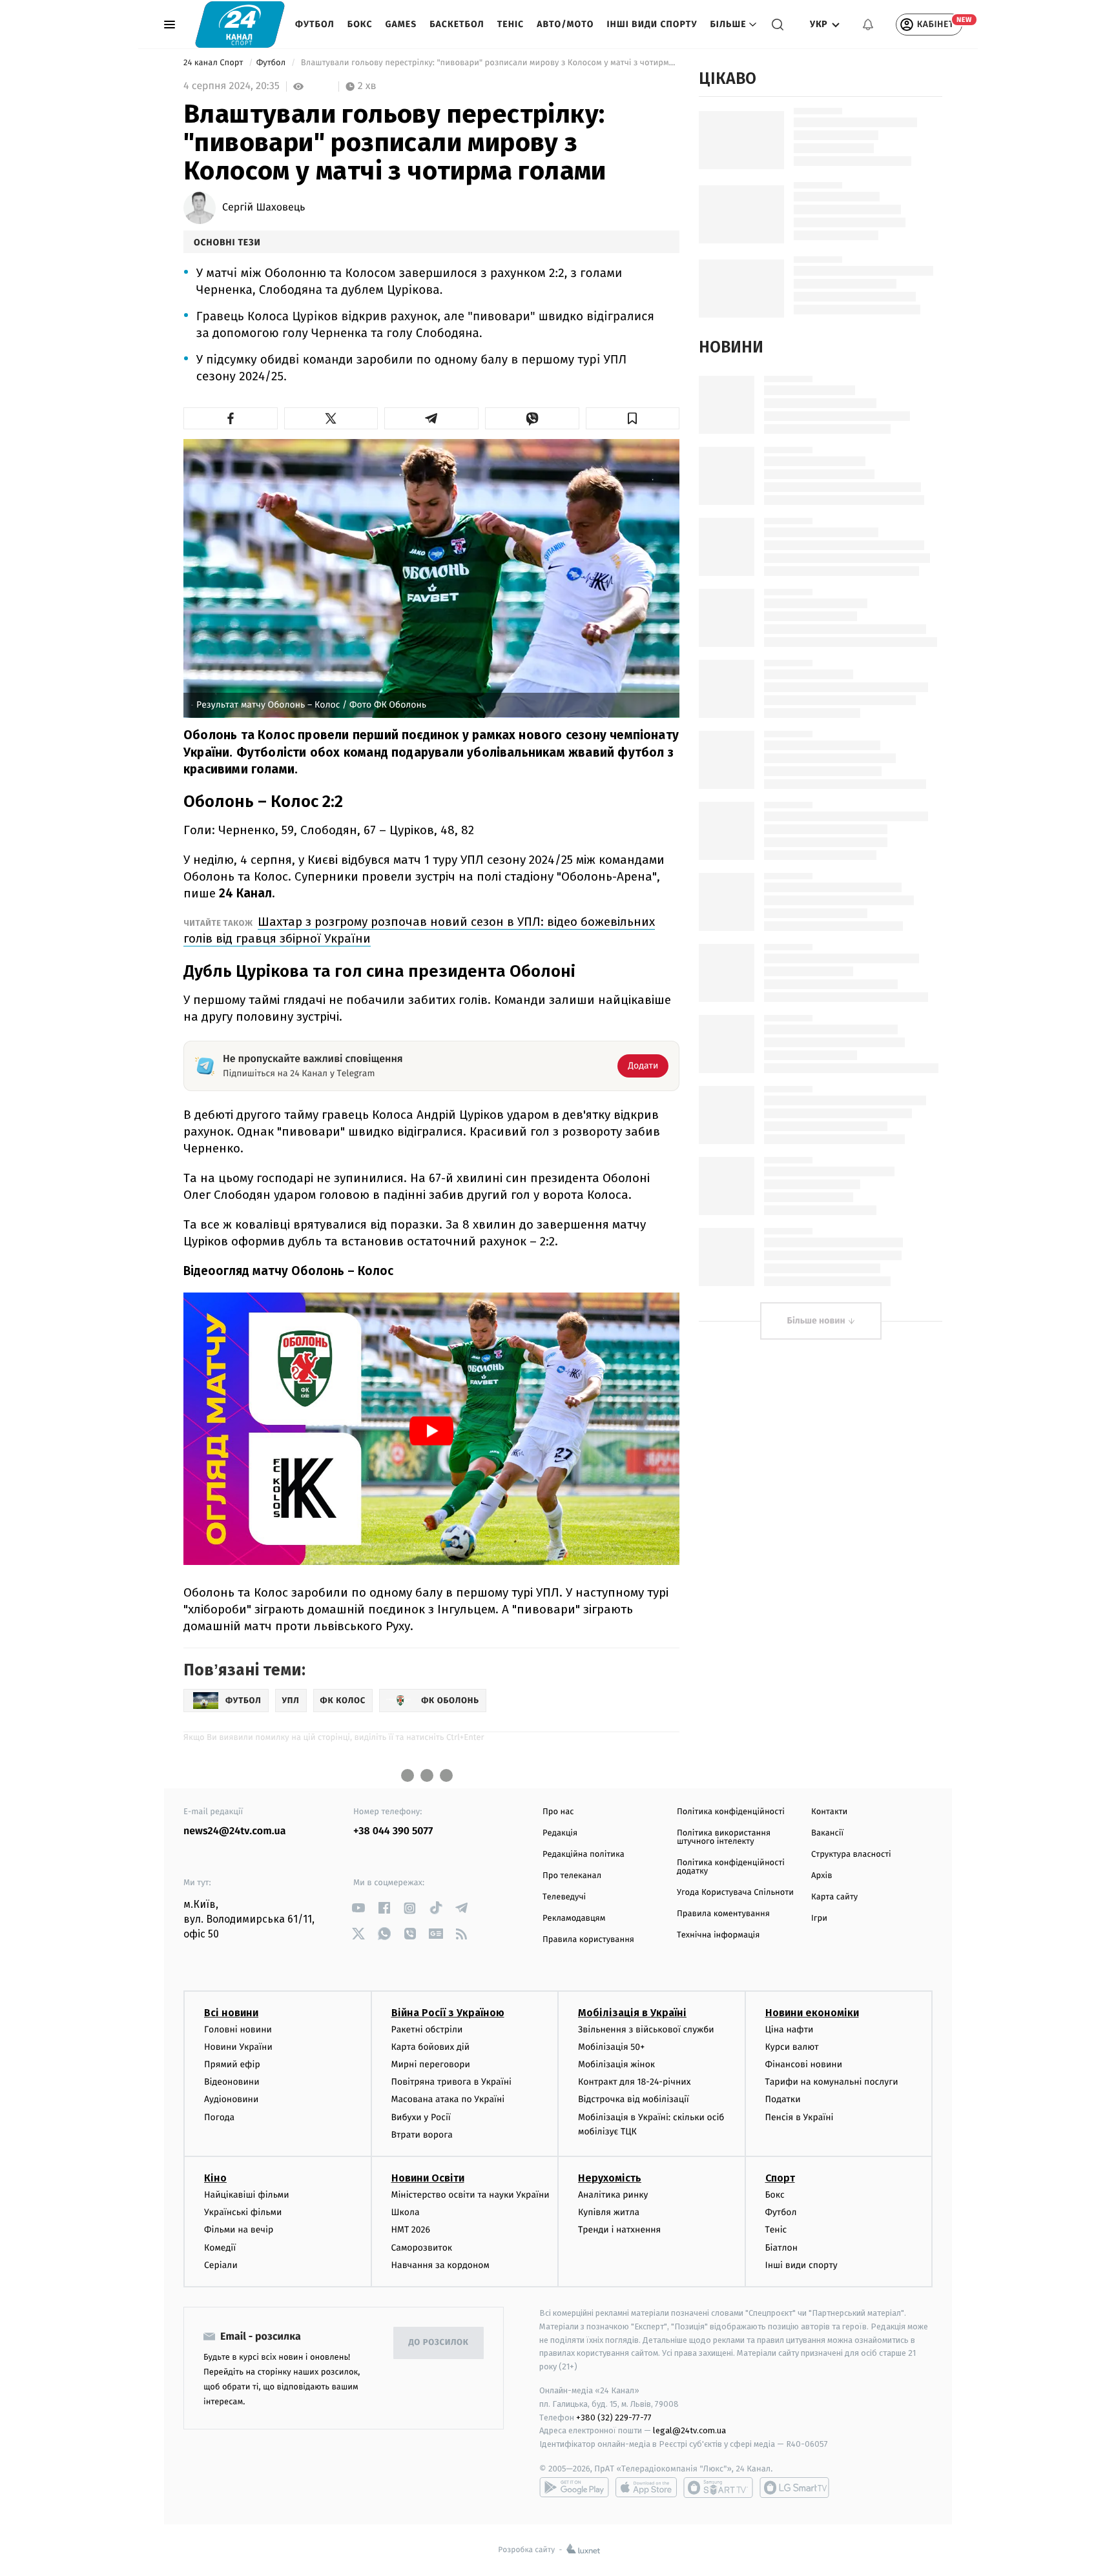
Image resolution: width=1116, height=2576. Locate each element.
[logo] (240, 24)
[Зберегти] (633, 418)
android (574, 2488)
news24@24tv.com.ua (235, 1831)
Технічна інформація (718, 1935)
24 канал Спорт (214, 63)
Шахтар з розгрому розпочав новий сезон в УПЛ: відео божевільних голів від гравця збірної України (419, 930)
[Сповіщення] (868, 25)
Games (401, 24)
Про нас (558, 1812)
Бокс (360, 24)
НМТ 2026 (411, 2230)
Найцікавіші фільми (247, 2195)
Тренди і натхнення (619, 2230)
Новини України (238, 2047)
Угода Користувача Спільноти (735, 1893)
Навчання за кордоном (440, 2265)
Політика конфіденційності (731, 1812)
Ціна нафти (790, 2029)
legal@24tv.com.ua (689, 2430)
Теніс (511, 24)
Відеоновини (232, 2082)
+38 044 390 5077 (393, 1831)
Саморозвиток (422, 2248)
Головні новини (238, 2029)
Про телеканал (572, 1876)
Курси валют (792, 2047)
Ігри (819, 1918)
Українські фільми (243, 2212)
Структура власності (851, 1855)
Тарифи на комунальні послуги (832, 2082)
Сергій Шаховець (263, 208)
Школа (406, 2212)
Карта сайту (834, 1897)
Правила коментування (723, 1914)
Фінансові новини (804, 2064)
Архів (821, 1876)
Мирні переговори (431, 2064)
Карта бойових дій (431, 2047)
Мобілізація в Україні (632, 2013)
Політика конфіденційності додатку (731, 1867)
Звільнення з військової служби (646, 2029)
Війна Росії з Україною (448, 2013)
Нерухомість (610, 2178)
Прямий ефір (232, 2064)
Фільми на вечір (239, 2230)
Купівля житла (609, 2212)
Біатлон (782, 2248)
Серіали (221, 2265)
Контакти (829, 1812)
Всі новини (231, 2013)
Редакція (560, 1833)
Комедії (220, 2248)
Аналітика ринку (613, 2195)
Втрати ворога (422, 2135)
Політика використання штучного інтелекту (724, 1837)
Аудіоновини (231, 2099)
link (358, 1908)
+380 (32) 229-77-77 (614, 2418)
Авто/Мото (565, 24)
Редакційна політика (584, 1855)
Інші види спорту (652, 24)
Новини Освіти (428, 2178)
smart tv (718, 2488)
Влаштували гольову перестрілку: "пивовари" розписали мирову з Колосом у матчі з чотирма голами (489, 63)
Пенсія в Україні (800, 2117)
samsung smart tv (794, 2488)
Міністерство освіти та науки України (470, 2195)
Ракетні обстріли (427, 2029)
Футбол (315, 24)
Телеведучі (564, 1897)
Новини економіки (812, 2013)
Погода (219, 2117)
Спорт (780, 2178)
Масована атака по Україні (448, 2099)
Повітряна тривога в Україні (451, 2082)
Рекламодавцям (574, 1918)
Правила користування (588, 1940)
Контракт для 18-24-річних (634, 2082)
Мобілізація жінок (616, 2064)
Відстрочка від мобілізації (634, 2099)
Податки (783, 2099)
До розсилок (439, 2343)
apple (646, 2488)
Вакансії (827, 1833)
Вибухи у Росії (421, 2117)
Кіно (215, 2178)
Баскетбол (457, 24)
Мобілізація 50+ (611, 2047)
